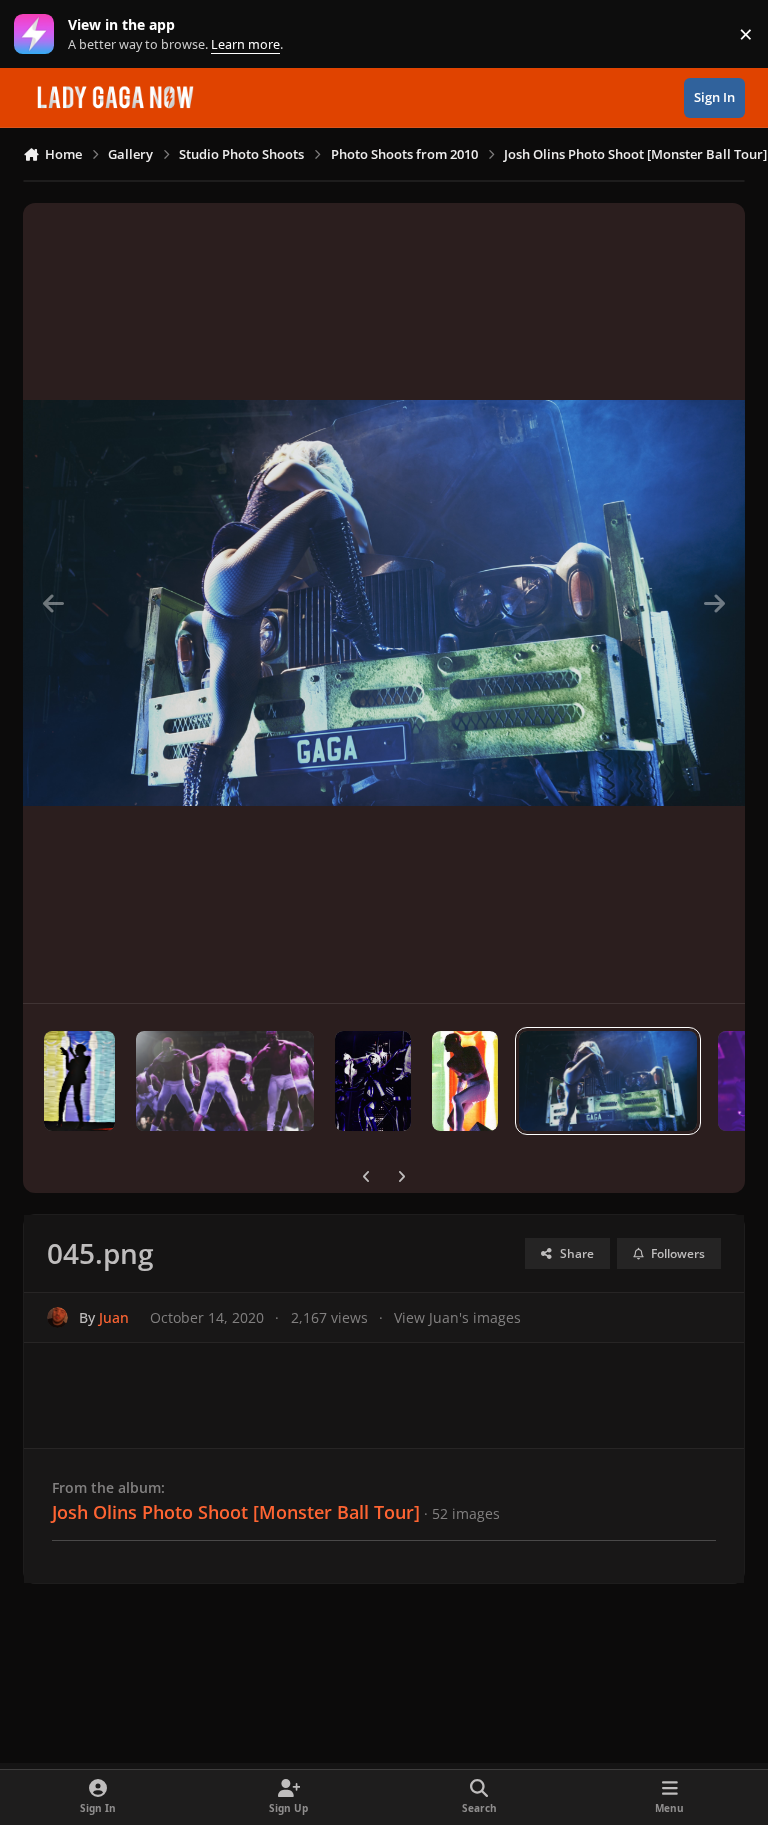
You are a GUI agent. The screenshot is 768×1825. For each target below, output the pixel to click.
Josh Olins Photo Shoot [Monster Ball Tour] (236, 1512)
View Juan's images (457, 1317)
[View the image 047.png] (373, 1081)
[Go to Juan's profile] (57, 1317)
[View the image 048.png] (225, 1081)
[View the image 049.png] (79, 1081)
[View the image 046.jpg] (465, 1081)
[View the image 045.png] (608, 1081)
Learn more (38, 34)
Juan (114, 1317)
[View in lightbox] (384, 603)
